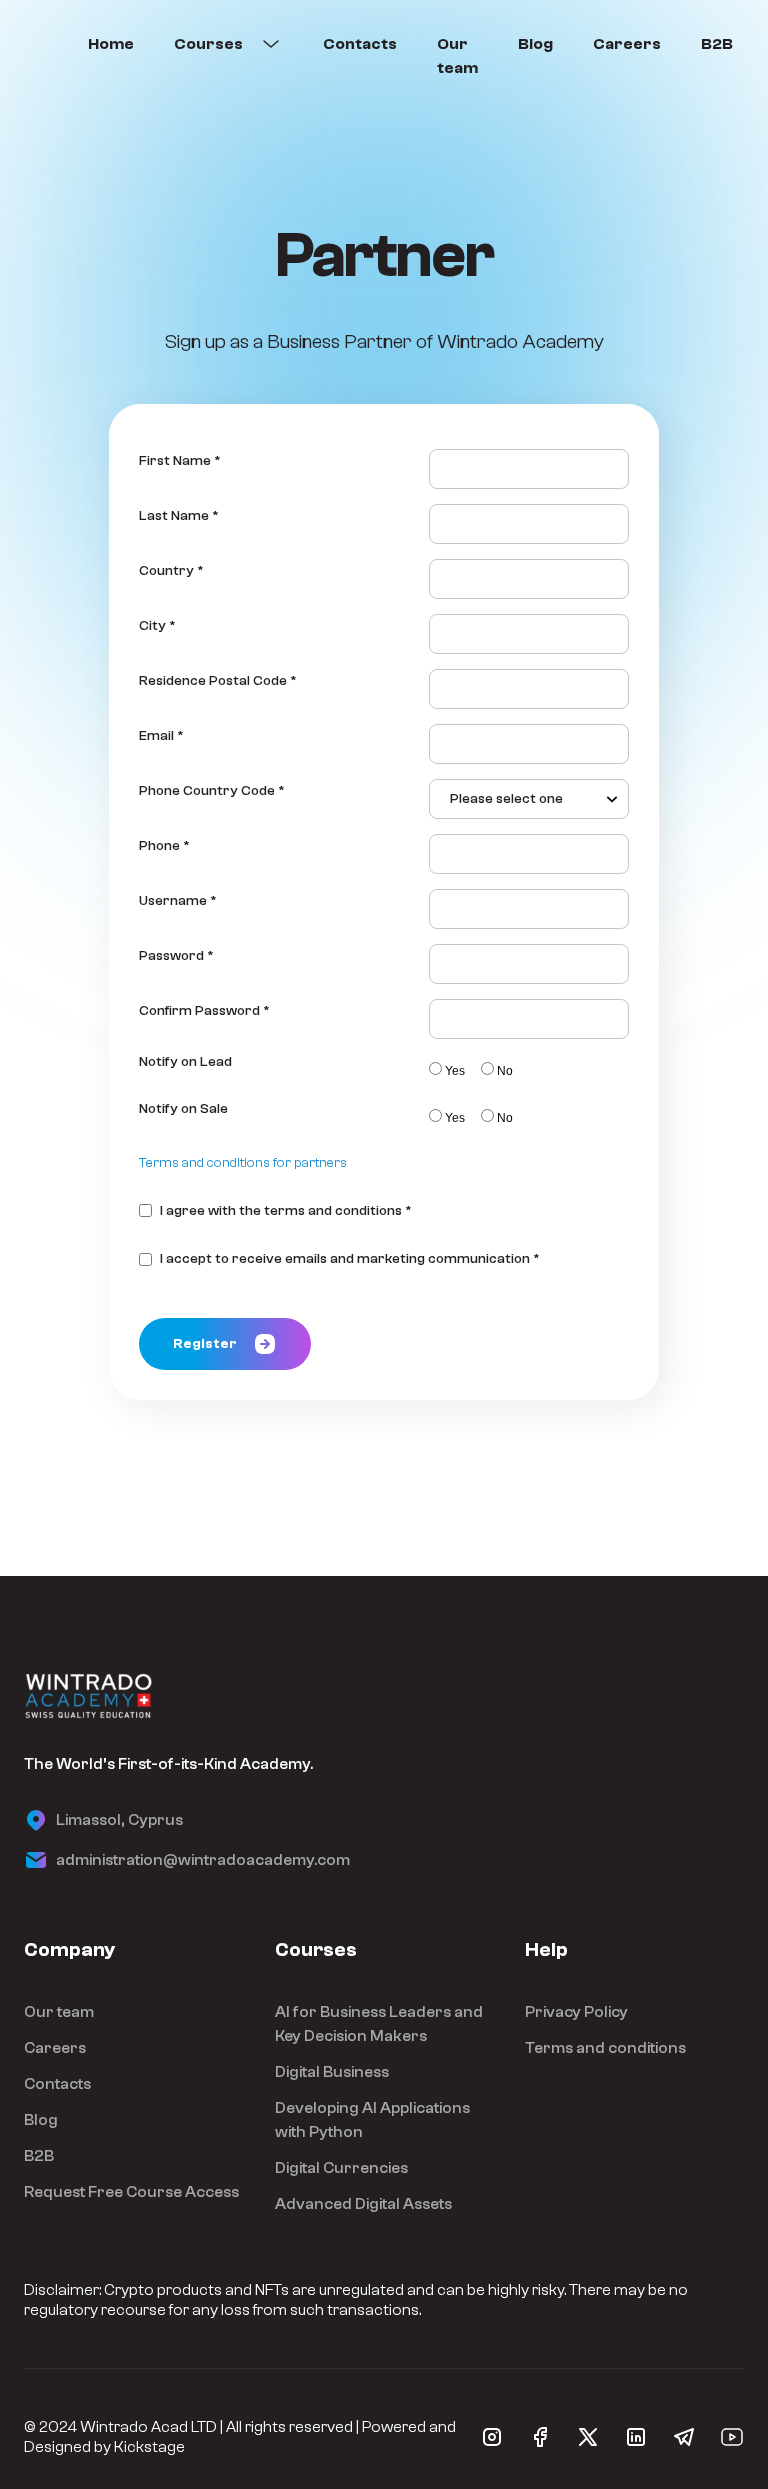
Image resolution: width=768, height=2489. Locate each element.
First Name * (180, 461)
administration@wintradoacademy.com (203, 1860)
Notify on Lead (185, 1062)
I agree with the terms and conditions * (286, 1211)
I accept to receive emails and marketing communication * (350, 1259)
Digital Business (332, 2072)
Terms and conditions (605, 2048)
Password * (176, 956)
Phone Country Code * (212, 791)
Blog (535, 44)
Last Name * (179, 516)
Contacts (360, 44)
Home (111, 44)
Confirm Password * (204, 1011)
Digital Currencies (341, 2168)
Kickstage (149, 2447)
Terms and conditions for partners (243, 1163)
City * (157, 626)
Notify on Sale (183, 1109)
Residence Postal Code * (218, 681)
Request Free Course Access (131, 2192)
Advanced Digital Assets (363, 2204)
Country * (171, 571)
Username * (178, 901)
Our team (457, 56)
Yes (455, 1071)
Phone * (164, 846)
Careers (627, 44)
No (505, 1071)
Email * (161, 736)
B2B (717, 44)
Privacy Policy (576, 2012)
